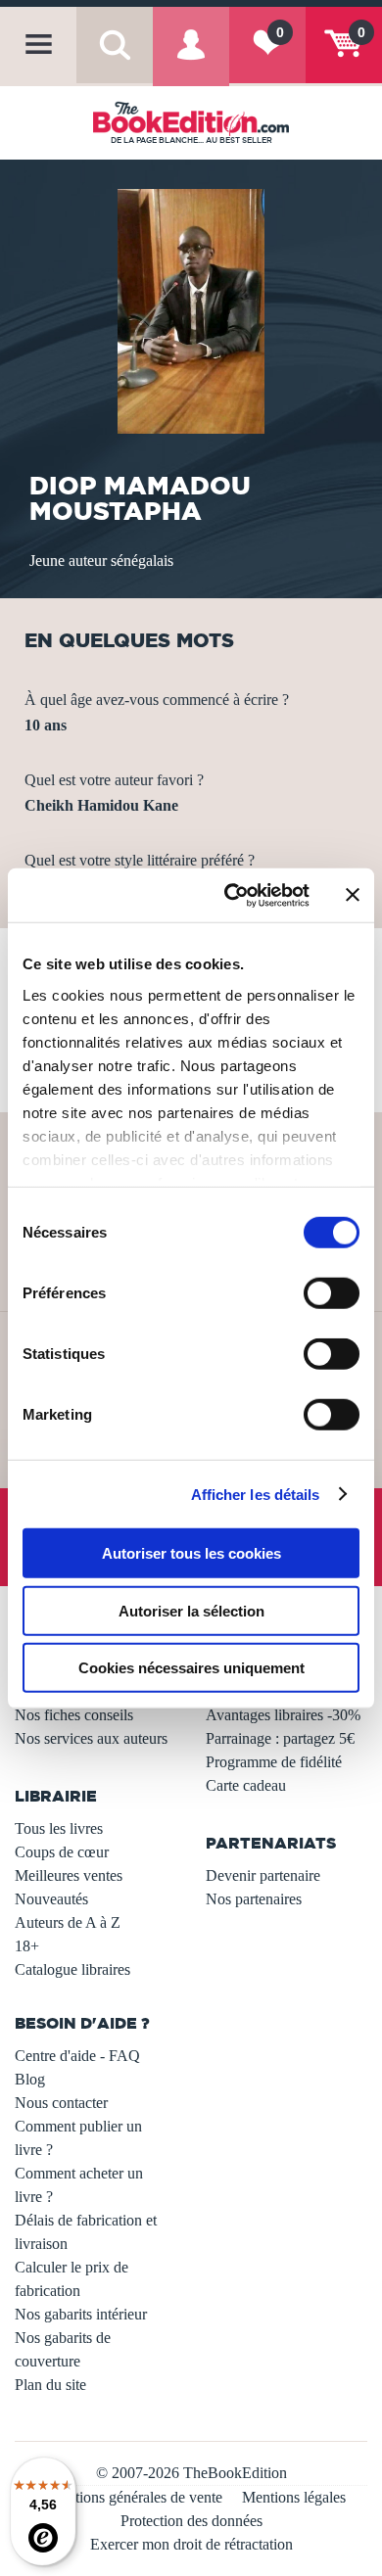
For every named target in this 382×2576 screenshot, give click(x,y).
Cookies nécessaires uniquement (191, 1668)
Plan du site (50, 2385)
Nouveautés (51, 1899)
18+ (27, 1946)
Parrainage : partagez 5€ (280, 1738)
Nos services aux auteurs (91, 1738)
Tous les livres (59, 1828)
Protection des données (191, 2521)
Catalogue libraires (72, 1969)
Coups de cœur (62, 1852)
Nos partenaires (254, 1899)
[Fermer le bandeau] (353, 895)
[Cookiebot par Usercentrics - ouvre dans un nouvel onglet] (232, 895)
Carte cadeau (246, 1785)
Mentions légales (294, 2497)
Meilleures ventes (69, 1875)
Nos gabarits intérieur (81, 2314)
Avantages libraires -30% (283, 1715)
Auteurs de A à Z (68, 1922)
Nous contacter (61, 2103)
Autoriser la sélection (191, 1610)
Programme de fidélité (274, 1762)
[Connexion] (191, 59)
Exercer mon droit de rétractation (191, 2544)
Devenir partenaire (263, 1875)
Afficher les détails (256, 1494)
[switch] (332, 1293)
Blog (30, 2079)
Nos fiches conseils (74, 1715)
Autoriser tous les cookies (191, 1553)
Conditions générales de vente (130, 2497)
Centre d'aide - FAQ (77, 2056)
